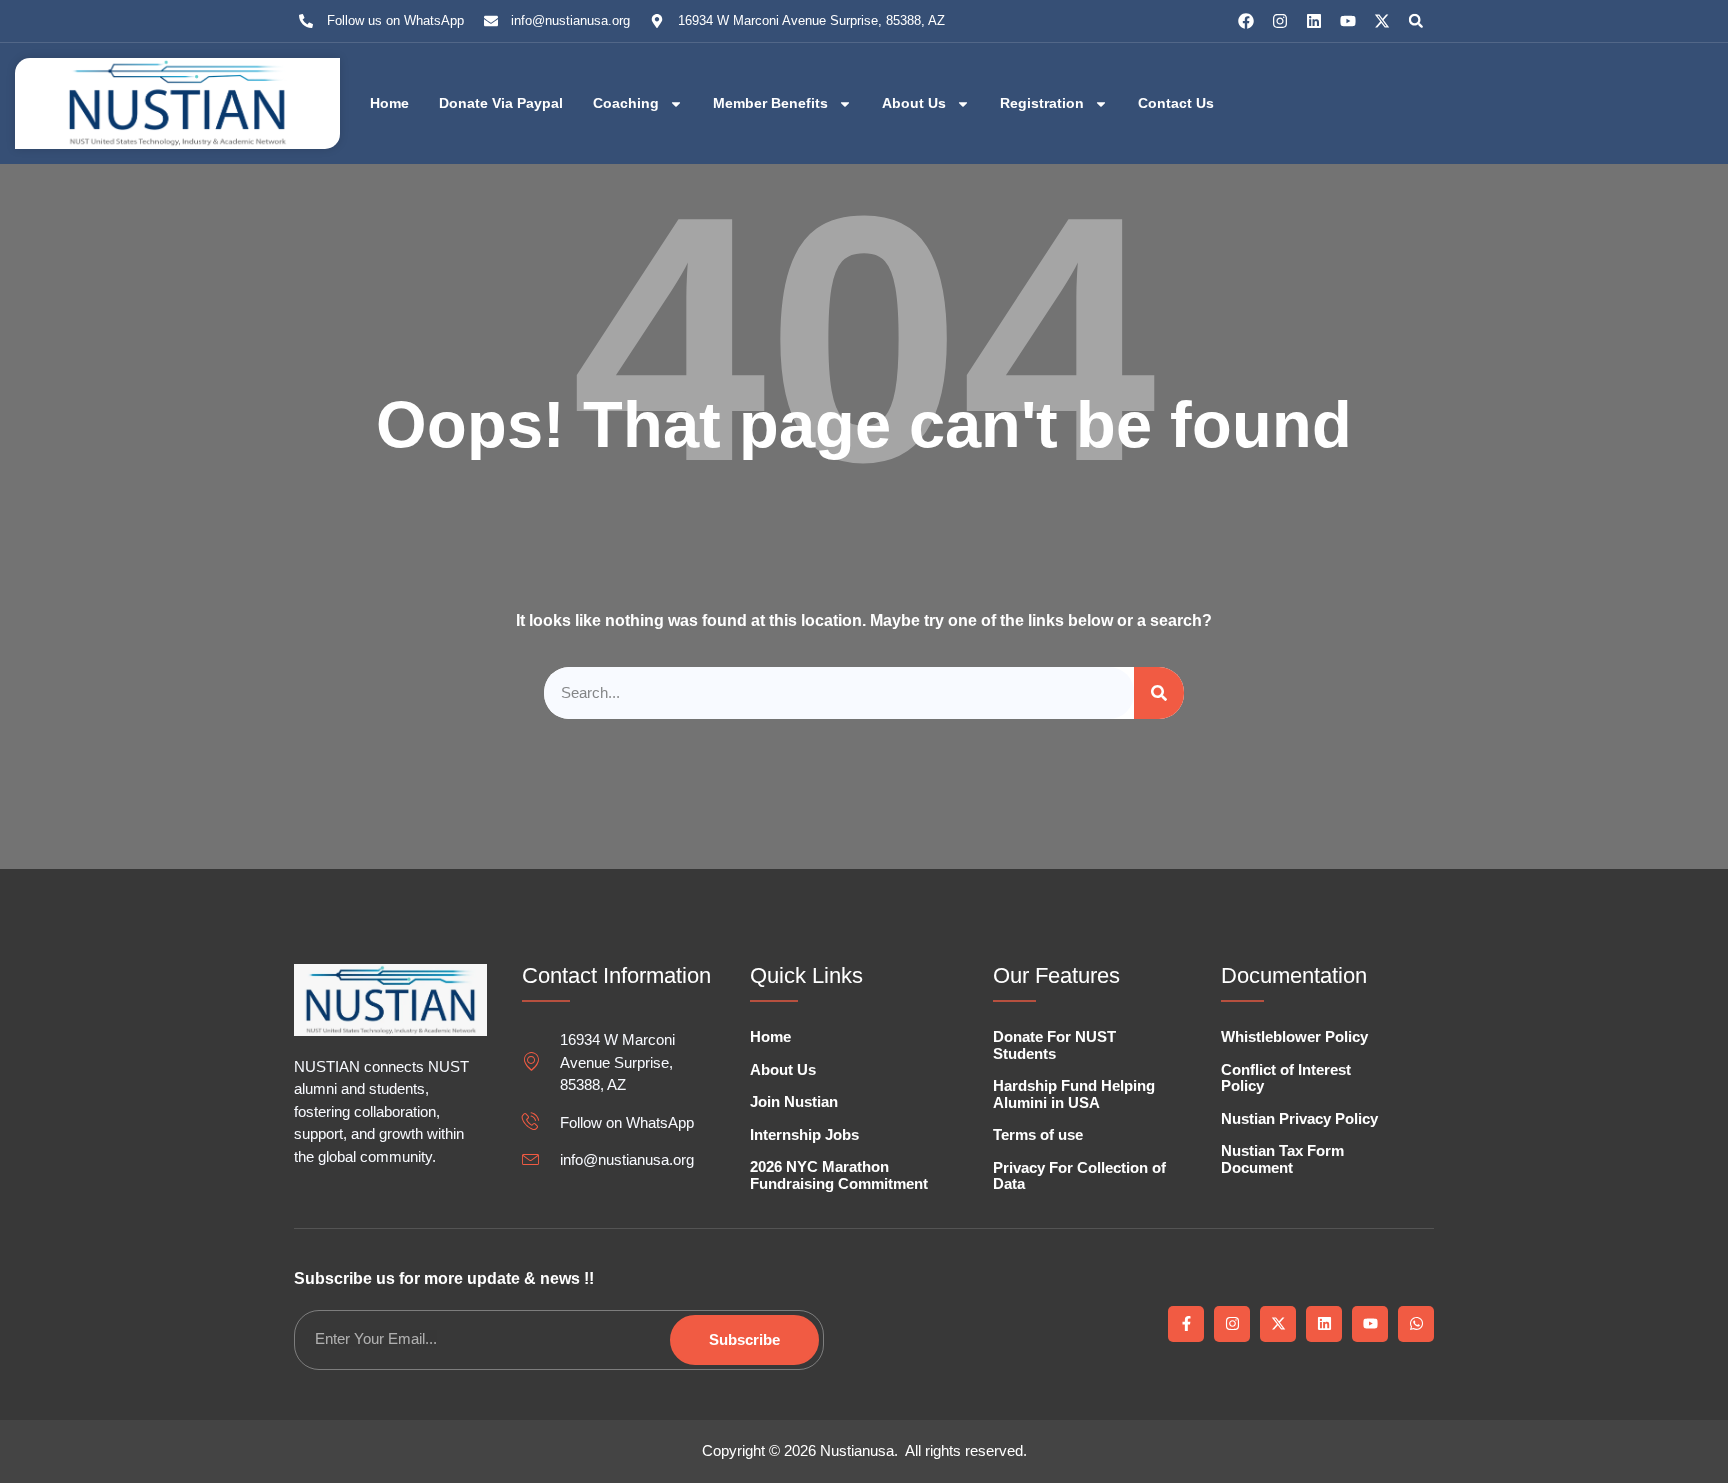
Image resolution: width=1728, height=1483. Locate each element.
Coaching (626, 103)
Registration (1042, 103)
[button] (1416, 21)
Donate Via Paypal (501, 103)
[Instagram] (1280, 21)
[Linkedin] (1314, 21)
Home (389, 103)
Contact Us (1176, 103)
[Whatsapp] (1416, 1324)
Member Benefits (770, 103)
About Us (914, 103)
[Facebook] (1246, 21)
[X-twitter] (1382, 21)
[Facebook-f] (1186, 1324)
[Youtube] (1348, 21)
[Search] (1159, 693)
